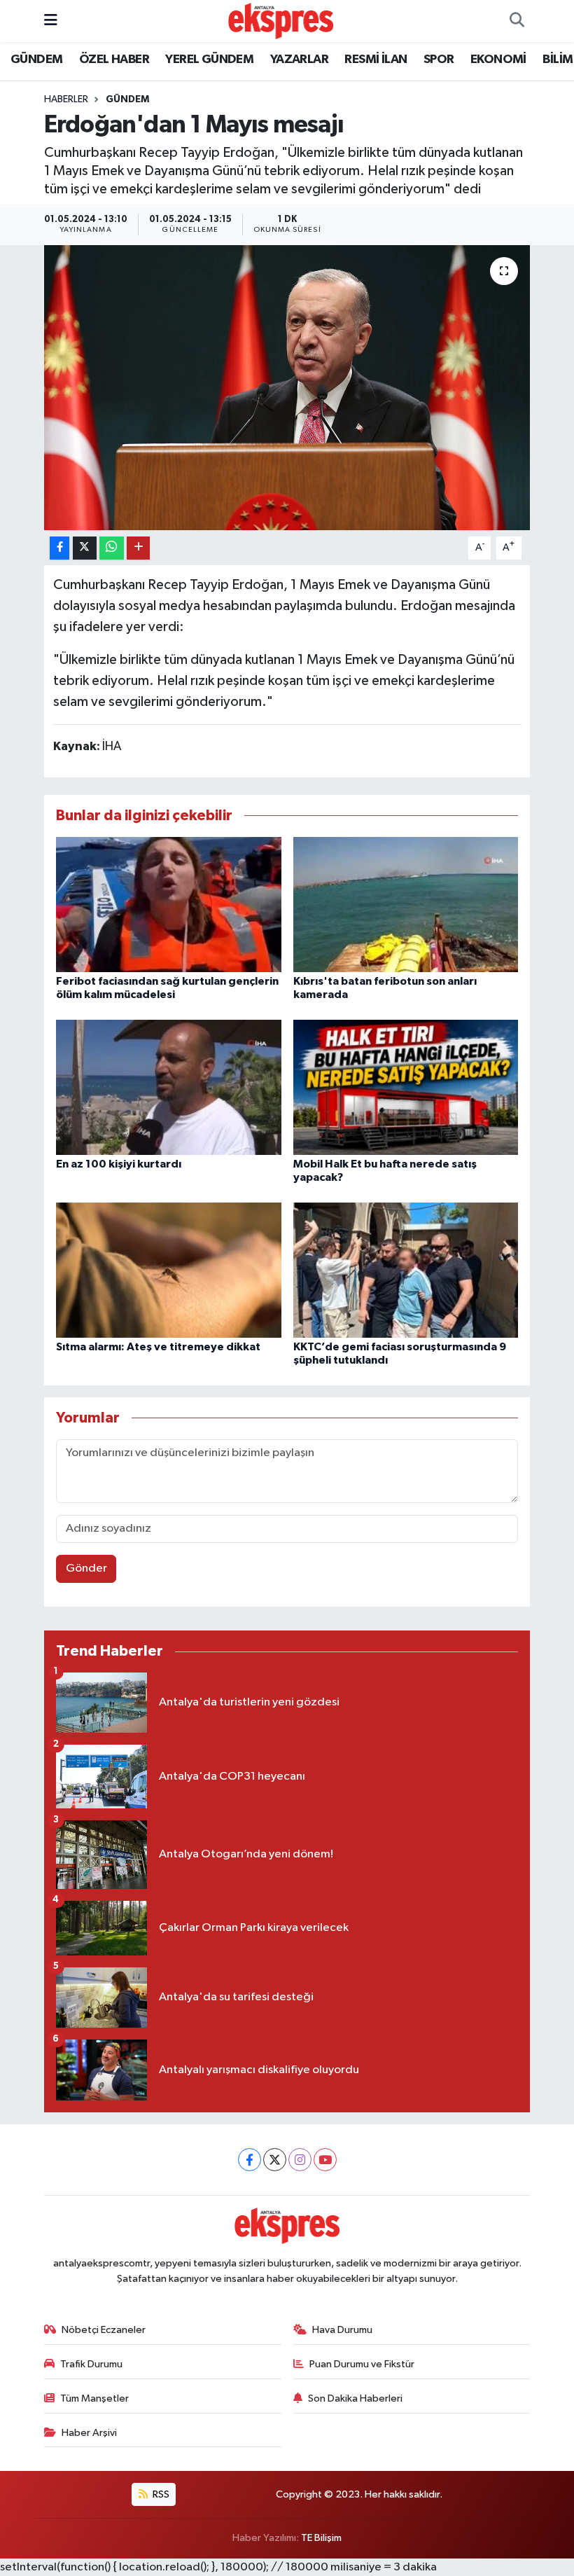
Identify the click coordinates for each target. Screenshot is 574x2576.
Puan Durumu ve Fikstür (362, 2364)
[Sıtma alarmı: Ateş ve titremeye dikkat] (169, 1269)
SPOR (439, 60)
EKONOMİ (498, 60)
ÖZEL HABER (114, 60)
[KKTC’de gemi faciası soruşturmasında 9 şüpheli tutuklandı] (406, 1269)
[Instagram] (300, 2160)
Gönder (86, 1569)
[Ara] (517, 21)
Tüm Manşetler (94, 2398)
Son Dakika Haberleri (355, 2398)
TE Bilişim (321, 2538)
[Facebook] (250, 2160)
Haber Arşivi (89, 2433)
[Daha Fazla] (138, 548)
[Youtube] (325, 2160)
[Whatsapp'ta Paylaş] (112, 548)
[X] (275, 2160)
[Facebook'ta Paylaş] (59, 548)
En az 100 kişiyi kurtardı (119, 1164)
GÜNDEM (36, 60)
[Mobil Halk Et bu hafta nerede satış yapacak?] (406, 1087)
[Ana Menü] (51, 21)
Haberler (66, 99)
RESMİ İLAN (376, 60)
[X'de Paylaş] (85, 548)
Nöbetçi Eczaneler (104, 2330)
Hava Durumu (342, 2330)
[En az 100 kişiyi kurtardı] (169, 1087)
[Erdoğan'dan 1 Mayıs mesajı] (287, 388)
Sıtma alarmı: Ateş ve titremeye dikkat (158, 1347)
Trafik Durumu (91, 2364)
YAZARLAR (299, 60)
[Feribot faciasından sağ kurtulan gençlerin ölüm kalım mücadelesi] (169, 904)
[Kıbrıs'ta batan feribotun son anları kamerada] (406, 904)
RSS (160, 2494)
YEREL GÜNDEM (209, 60)
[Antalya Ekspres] (281, 21)
